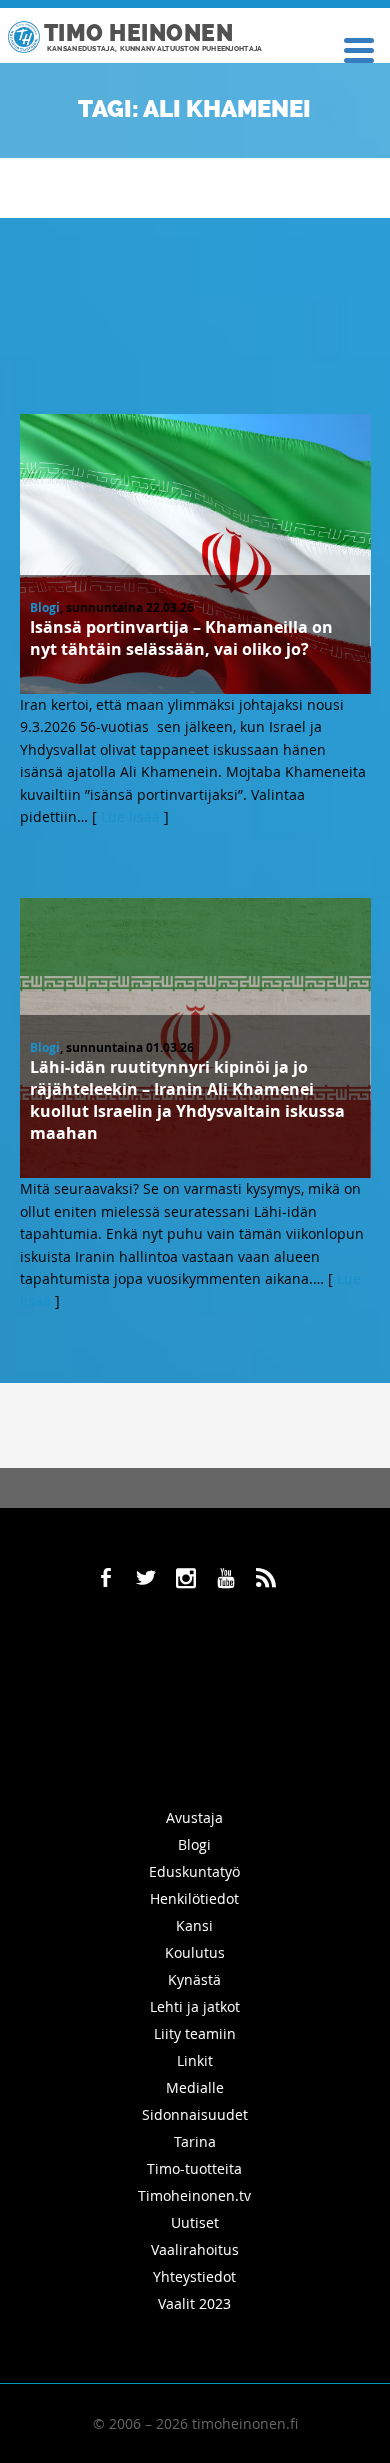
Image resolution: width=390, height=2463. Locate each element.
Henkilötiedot (194, 1898)
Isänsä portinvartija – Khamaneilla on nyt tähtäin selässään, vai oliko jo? (181, 638)
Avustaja (194, 1817)
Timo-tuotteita (194, 2168)
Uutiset (195, 2222)
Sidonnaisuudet (195, 2114)
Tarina (195, 2141)
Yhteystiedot (194, 2276)
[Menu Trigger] (358, 48)
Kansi (194, 1925)
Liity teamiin (195, 2033)
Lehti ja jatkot (195, 2006)
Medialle (195, 2087)
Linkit (195, 2060)
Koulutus (195, 1952)
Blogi (45, 607)
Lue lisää (130, 816)
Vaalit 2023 (194, 2303)
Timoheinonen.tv (194, 2195)
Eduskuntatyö (194, 1871)
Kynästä (194, 1979)
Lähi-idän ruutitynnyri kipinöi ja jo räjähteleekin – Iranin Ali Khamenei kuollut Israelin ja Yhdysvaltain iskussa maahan (187, 1100)
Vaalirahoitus (195, 2249)
